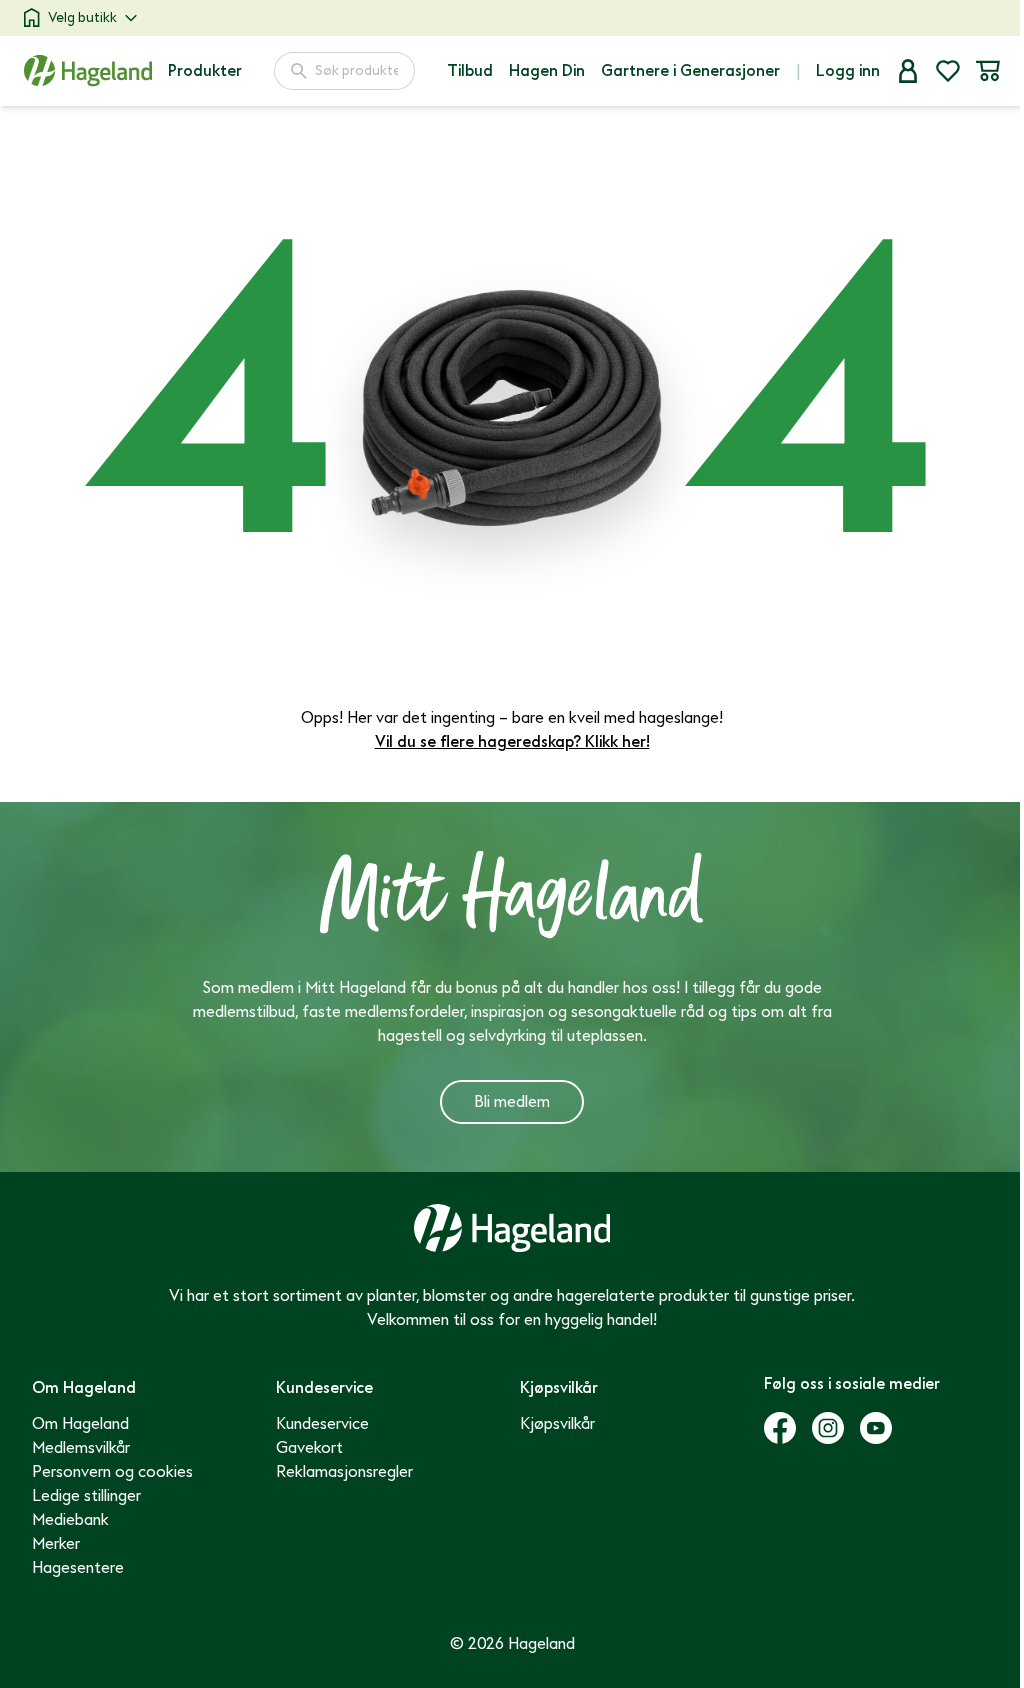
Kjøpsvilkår (557, 1424)
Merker (56, 1544)
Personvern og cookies (112, 1472)
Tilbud (470, 71)
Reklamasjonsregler (344, 1472)
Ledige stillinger (86, 1496)
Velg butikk (82, 17)
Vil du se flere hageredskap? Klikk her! (512, 742)
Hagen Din (547, 71)
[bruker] (908, 71)
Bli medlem (512, 1102)
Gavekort (309, 1448)
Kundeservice (322, 1424)
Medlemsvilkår (81, 1448)
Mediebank (70, 1520)
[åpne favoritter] (948, 71)
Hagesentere (78, 1568)
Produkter (205, 71)
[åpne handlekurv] (988, 71)
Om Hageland (80, 1424)
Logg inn (848, 71)
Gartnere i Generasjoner (690, 71)
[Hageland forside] (88, 70)
